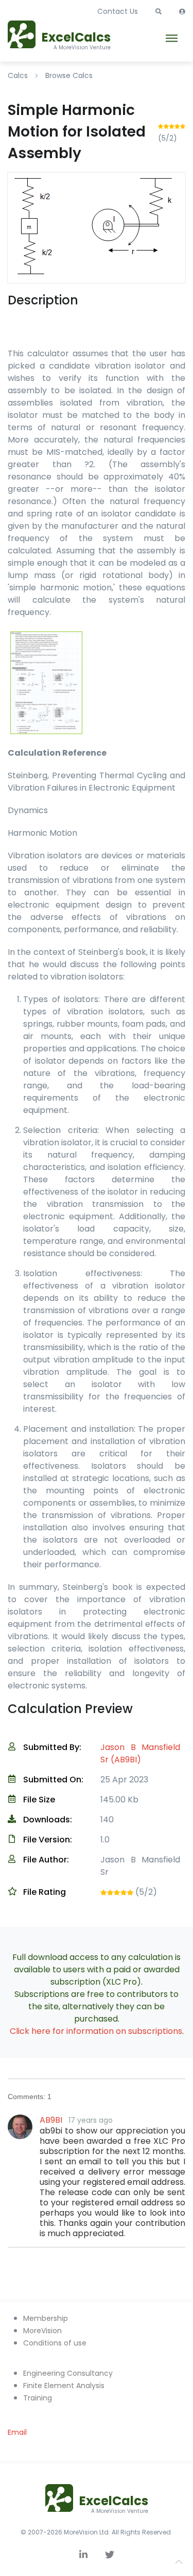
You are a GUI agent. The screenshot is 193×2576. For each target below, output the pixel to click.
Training (38, 2398)
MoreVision (42, 2331)
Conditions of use (55, 2343)
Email (17, 2432)
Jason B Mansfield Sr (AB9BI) (140, 1753)
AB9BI (51, 2120)
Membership (46, 2318)
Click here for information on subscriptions (96, 2031)
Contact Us (118, 11)
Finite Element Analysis (64, 2386)
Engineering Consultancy (68, 2373)
